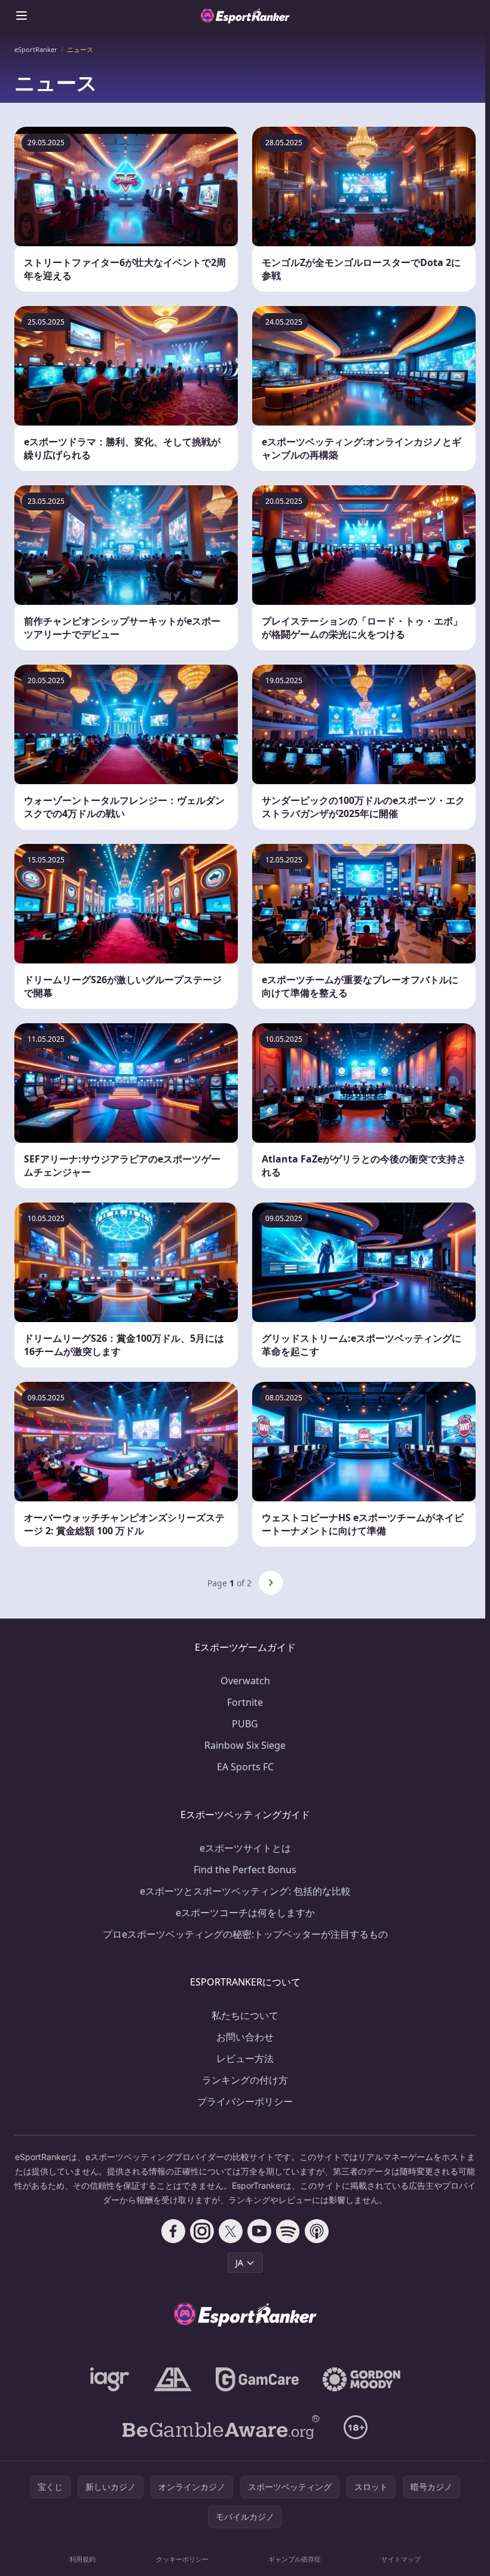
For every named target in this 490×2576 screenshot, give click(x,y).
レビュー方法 (245, 2058)
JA (239, 2263)
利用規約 (82, 2559)
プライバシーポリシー (245, 2101)
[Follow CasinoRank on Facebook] (173, 2231)
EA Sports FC (245, 1767)
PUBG (245, 1724)
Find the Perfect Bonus (245, 1870)
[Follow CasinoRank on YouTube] (259, 2231)
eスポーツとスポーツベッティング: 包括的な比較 (245, 1891)
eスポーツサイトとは (245, 1848)
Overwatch (245, 1681)
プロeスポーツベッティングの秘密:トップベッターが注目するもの (245, 1934)
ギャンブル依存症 (295, 2559)
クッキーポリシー (182, 2559)
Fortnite (245, 1702)
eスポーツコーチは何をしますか (245, 1913)
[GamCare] (257, 2379)
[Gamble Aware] (221, 2427)
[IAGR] (110, 2379)
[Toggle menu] (22, 16)
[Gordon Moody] (362, 2379)
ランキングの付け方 (245, 2080)
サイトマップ (401, 2559)
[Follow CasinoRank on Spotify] (288, 2231)
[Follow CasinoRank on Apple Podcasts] (317, 2231)
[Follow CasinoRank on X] (231, 2231)
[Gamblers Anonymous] (173, 2379)
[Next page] (271, 1583)
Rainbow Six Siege (245, 1745)
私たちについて (245, 2015)
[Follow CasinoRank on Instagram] (202, 2231)
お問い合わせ (245, 2037)
